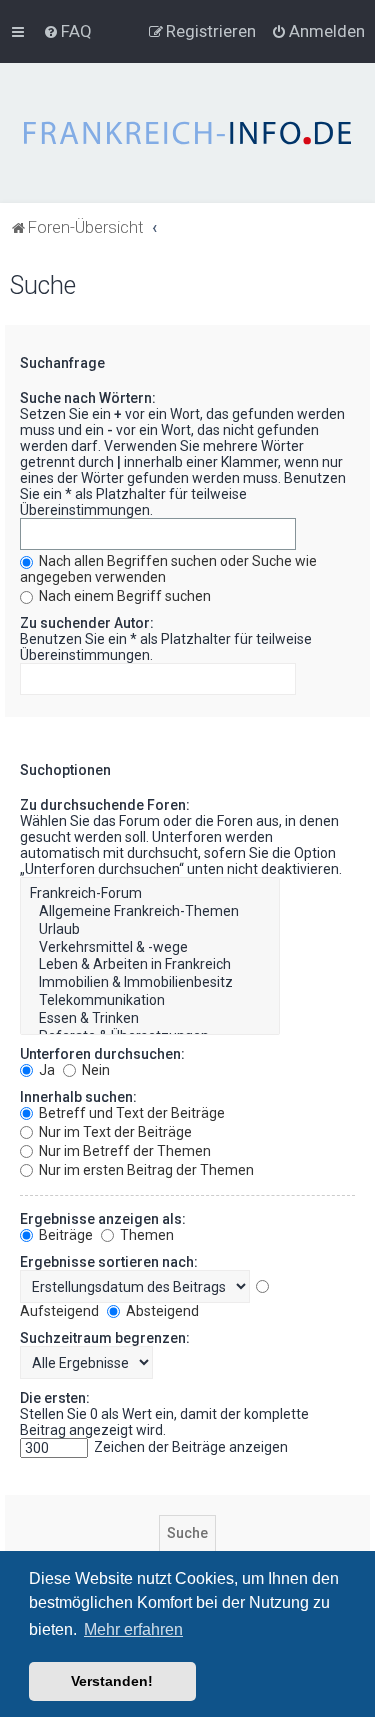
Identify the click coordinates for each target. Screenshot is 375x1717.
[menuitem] (67, 31)
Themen (145, 1235)
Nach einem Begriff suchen (123, 596)
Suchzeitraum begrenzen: (105, 1338)
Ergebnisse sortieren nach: (109, 1262)
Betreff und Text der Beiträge (130, 1113)
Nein (94, 1070)
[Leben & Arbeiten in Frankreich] (150, 965)
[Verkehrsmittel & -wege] (150, 948)
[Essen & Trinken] (150, 1019)
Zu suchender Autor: (87, 623)
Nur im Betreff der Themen (123, 1151)
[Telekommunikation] (150, 1001)
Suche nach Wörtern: (88, 398)
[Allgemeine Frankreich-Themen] (150, 912)
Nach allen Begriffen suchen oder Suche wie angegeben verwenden (168, 569)
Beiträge (64, 1235)
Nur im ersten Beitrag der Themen (145, 1170)
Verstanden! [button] (112, 1681)
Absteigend (161, 1311)
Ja (45, 1070)
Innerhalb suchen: (78, 1097)
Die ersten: (55, 1398)
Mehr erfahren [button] (133, 1629)
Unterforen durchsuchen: (102, 1054)
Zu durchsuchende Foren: (105, 805)
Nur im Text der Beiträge (114, 1132)
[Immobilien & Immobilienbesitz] (150, 983)
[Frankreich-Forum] (150, 894)
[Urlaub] (150, 930)
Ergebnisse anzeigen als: (103, 1219)
